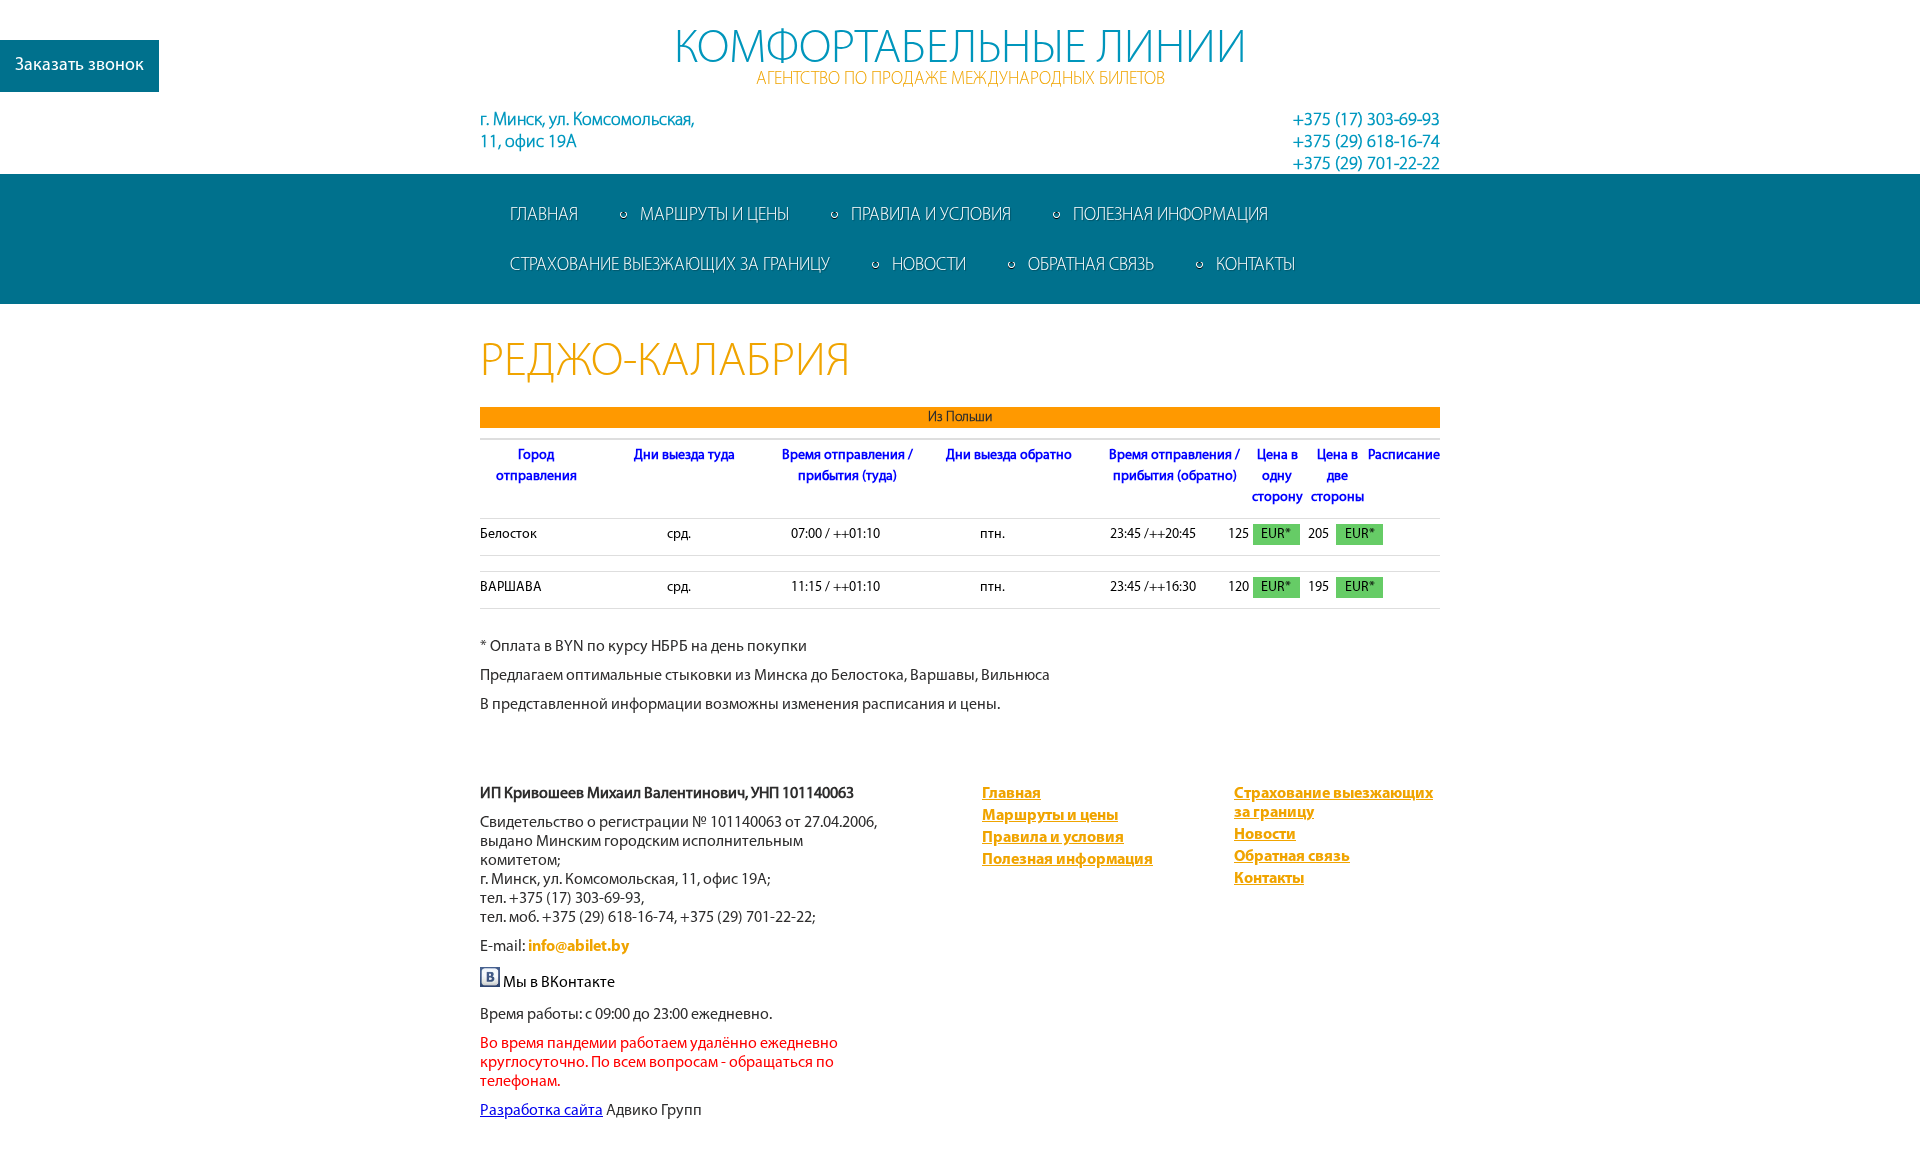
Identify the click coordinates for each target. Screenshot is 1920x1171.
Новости (929, 266)
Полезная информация (1170, 216)
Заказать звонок (79, 66)
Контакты (1255, 266)
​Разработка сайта (541, 1111)
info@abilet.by (578, 947)
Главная (544, 216)
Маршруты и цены (714, 216)
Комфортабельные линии (960, 50)
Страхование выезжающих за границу (670, 266)
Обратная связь (1091, 266)
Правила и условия (931, 216)
